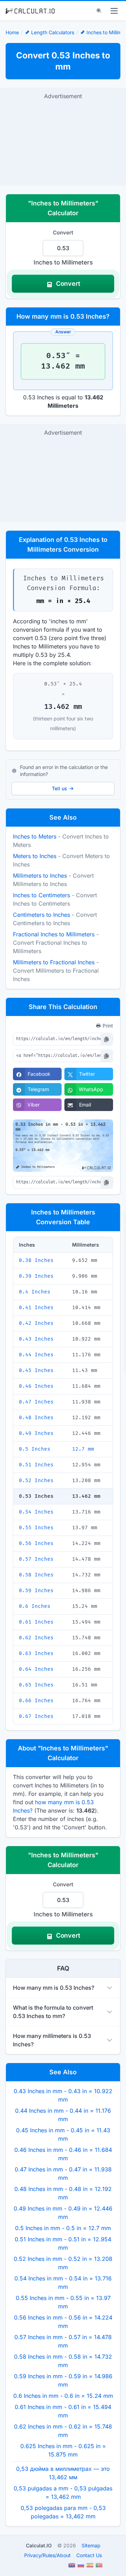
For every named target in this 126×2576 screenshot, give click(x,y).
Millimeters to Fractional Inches (54, 962)
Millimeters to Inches (40, 876)
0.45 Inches (36, 1370)
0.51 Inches (36, 1465)
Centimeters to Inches (41, 915)
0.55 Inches (36, 1528)
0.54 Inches (36, 1512)
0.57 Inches (36, 1559)
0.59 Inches (36, 1591)
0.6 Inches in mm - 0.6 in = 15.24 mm (63, 2396)
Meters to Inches (35, 856)
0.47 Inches (36, 1402)
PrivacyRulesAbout (47, 2555)
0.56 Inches (36, 1543)
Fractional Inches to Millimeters (54, 934)
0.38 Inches (36, 1260)
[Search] (99, 11)
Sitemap (91, 2545)
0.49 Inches (36, 1433)
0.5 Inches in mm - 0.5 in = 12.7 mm (63, 2228)
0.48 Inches (36, 1418)
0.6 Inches (35, 1606)
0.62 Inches (36, 1638)
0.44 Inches (36, 1355)
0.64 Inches (36, 1669)
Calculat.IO (39, 2545)
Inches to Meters (35, 836)
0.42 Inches (36, 1323)
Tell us (59, 788)
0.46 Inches (36, 1386)
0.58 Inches (36, 1575)
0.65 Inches (36, 1685)
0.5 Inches (35, 1449)
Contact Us (89, 2555)
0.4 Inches (35, 1292)
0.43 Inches (36, 1339)
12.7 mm (83, 1449)
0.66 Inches (36, 1701)
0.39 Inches (36, 1276)
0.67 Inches (36, 1716)
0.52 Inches (36, 1481)
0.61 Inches (36, 1622)
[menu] (114, 11)
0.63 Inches (36, 1653)
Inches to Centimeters (41, 895)
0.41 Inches (36, 1308)
